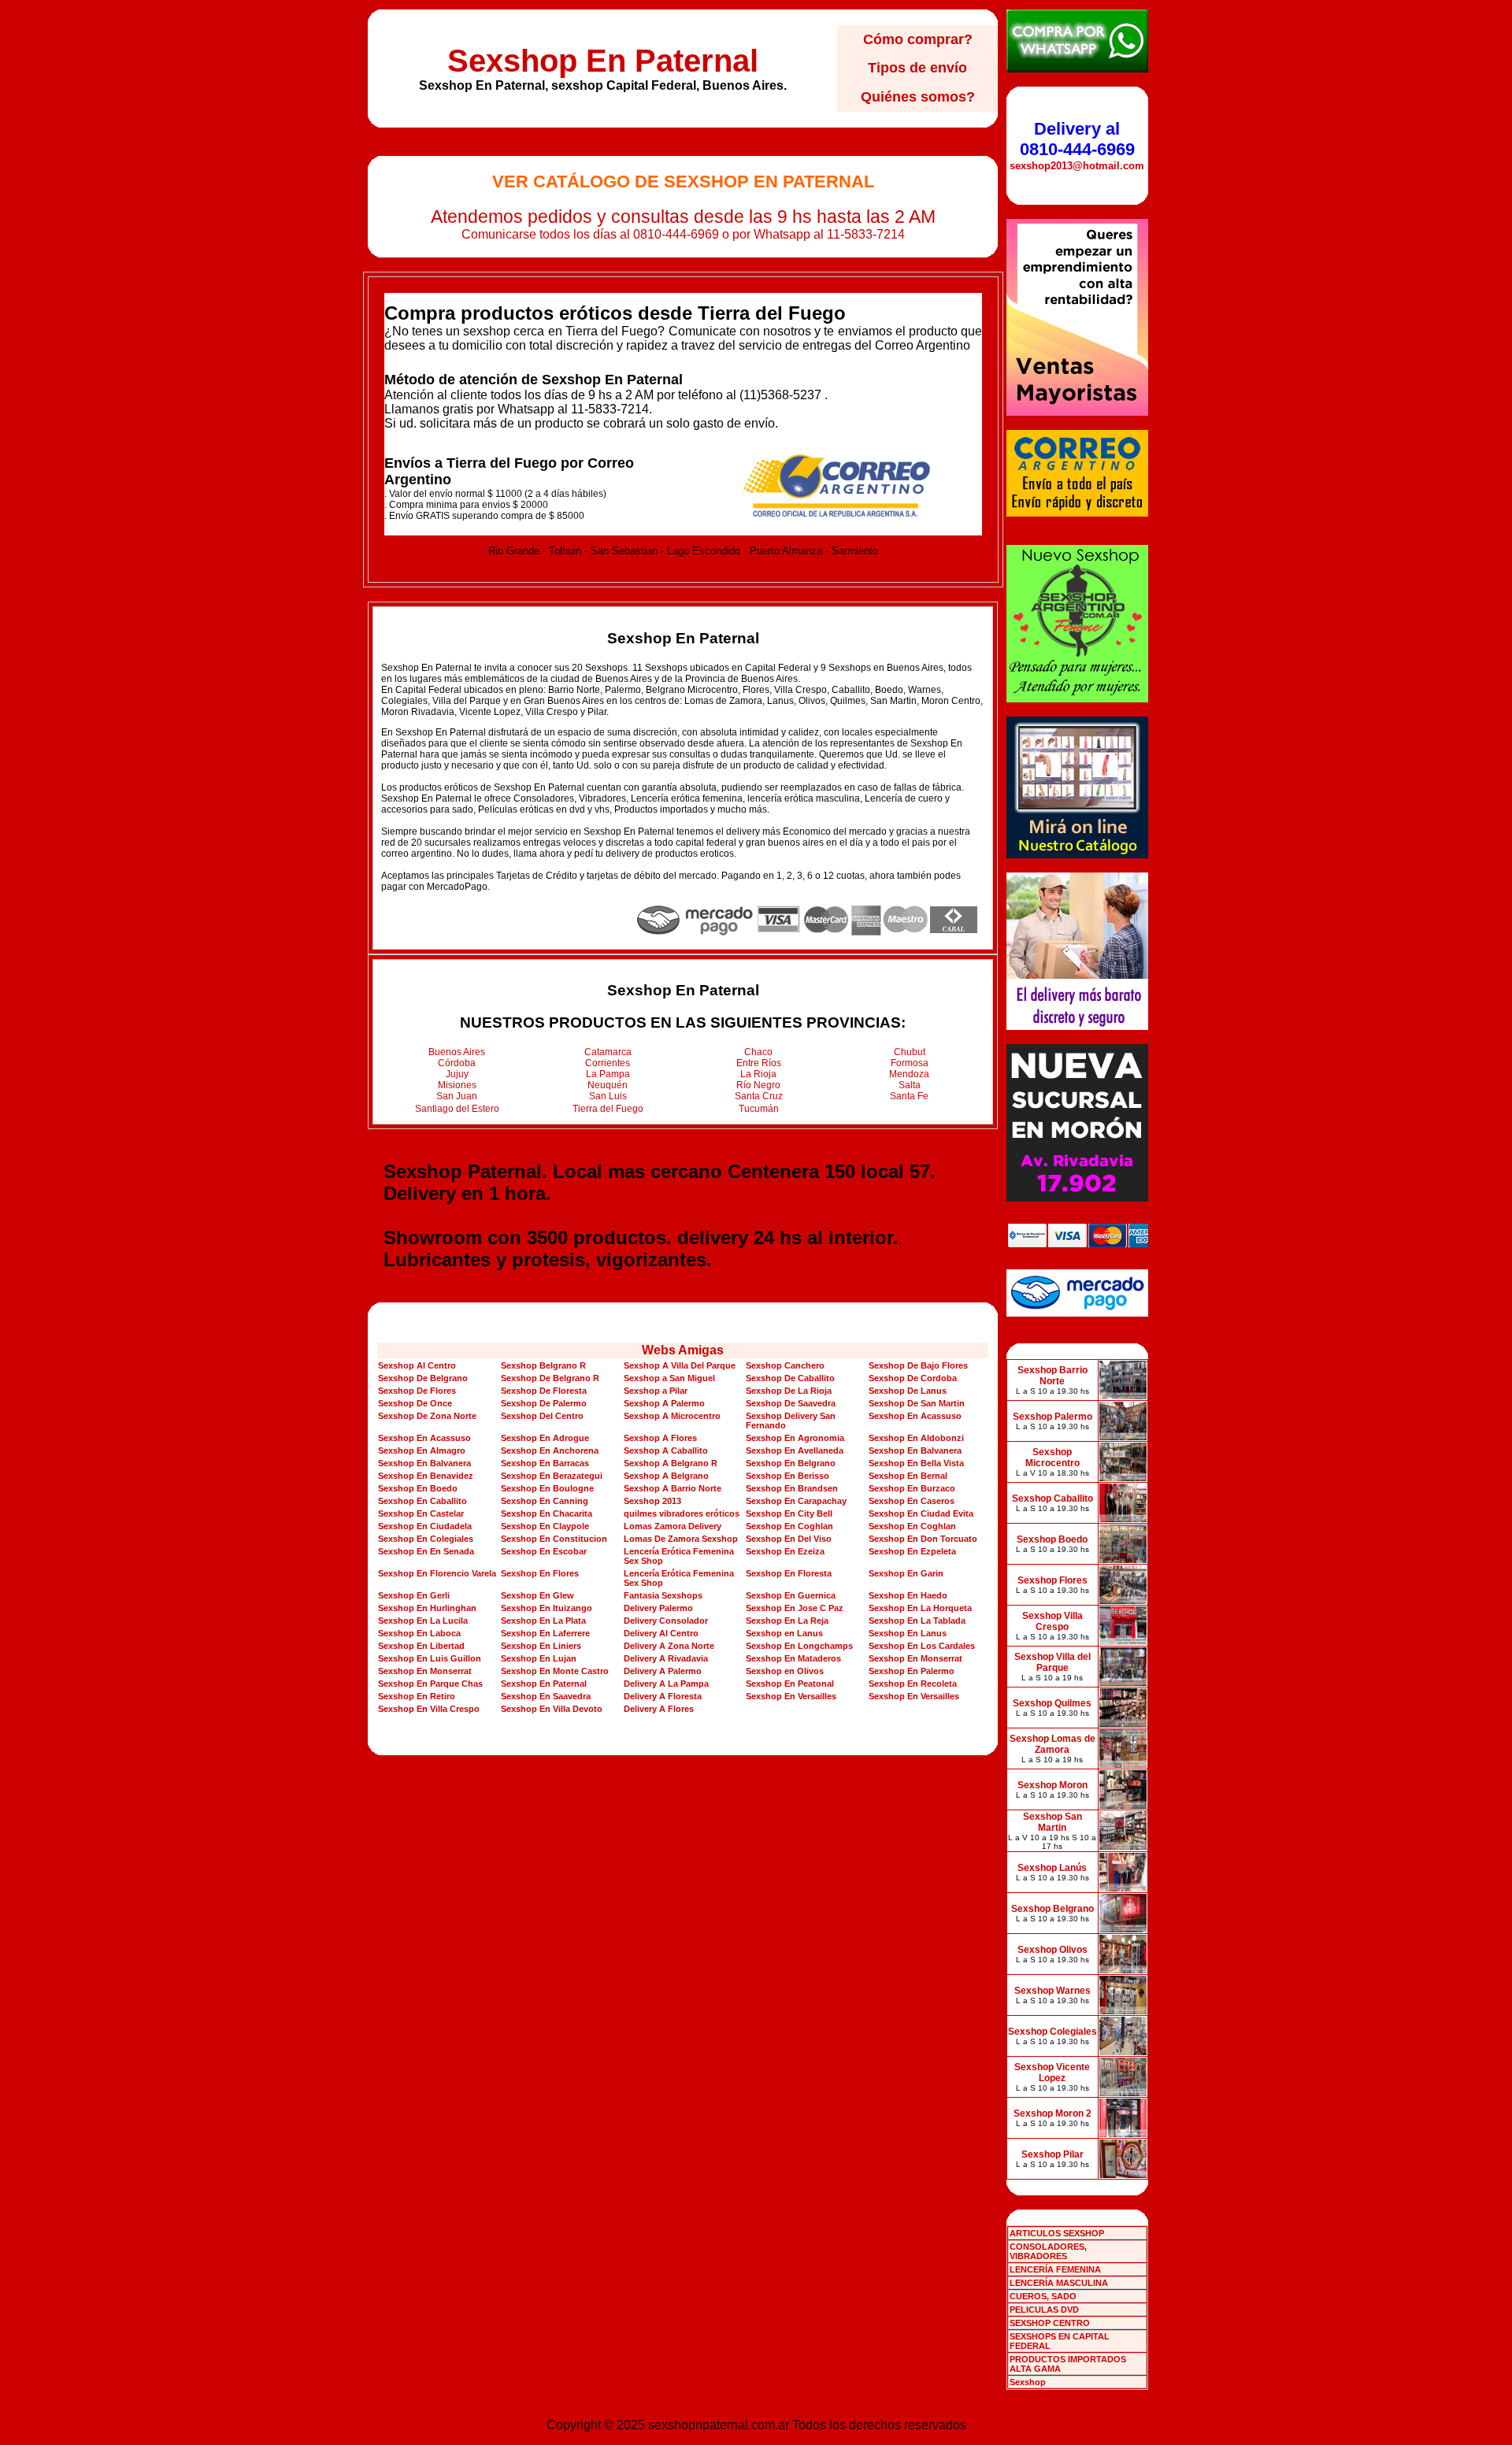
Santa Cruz (759, 1096)
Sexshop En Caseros (912, 1501)
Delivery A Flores (659, 1709)
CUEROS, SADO (1043, 2296)
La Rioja (758, 1074)
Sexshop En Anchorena (550, 1450)
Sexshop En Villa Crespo (429, 1709)
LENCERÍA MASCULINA (1059, 2283)
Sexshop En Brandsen (792, 1488)
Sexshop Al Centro (417, 1365)
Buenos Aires (457, 1052)
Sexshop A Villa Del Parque (680, 1365)
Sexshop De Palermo (544, 1403)
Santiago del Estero (457, 1109)
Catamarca (608, 1052)
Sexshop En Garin (906, 1573)
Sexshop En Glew (537, 1595)
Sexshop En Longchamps (799, 1646)
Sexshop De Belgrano (423, 1378)
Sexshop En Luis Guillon (430, 1658)
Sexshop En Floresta (789, 1573)
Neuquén (608, 1085)
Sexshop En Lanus (908, 1633)
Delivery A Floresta (663, 1696)
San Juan (457, 1096)
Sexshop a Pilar (656, 1391)
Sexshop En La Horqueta (920, 1608)
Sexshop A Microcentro (672, 1416)
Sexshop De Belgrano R (550, 1378)
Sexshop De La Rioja (789, 1391)
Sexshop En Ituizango (547, 1608)
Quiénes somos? (918, 97)
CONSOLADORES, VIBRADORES (1048, 2251)
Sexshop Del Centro (542, 1416)
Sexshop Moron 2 (1052, 2113)
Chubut (910, 1052)
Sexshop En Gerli (414, 1595)
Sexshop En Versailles (791, 1696)
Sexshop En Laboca (419, 1633)
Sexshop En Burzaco (912, 1488)
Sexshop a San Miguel (669, 1378)
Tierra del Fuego (608, 1109)
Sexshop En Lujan (539, 1658)
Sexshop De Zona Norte (427, 1416)
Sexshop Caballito (1052, 1498)
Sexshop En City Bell (789, 1513)
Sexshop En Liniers (541, 1646)
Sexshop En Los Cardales (922, 1646)
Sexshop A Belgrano (666, 1476)
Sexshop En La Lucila (423, 1621)
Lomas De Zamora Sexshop (681, 1539)
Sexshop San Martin (1052, 1822)
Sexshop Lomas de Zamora (1052, 1744)
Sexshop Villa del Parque (1052, 1662)
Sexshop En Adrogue (545, 1438)
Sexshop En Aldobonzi (916, 1438)
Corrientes (608, 1063)
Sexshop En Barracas (545, 1463)
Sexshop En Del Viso (789, 1539)
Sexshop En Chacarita (547, 1513)
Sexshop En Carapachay (796, 1501)
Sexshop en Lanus (784, 1633)
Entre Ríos (759, 1063)
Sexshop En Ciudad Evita (921, 1513)
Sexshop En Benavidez (426, 1476)
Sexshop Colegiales (1052, 2032)
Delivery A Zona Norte (669, 1646)
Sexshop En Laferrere (545, 1633)
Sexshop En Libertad (421, 1646)
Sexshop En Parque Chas (430, 1684)
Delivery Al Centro (661, 1633)
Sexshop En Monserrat (915, 1658)
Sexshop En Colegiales (426, 1539)
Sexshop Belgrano (1052, 1909)
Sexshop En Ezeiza (785, 1551)
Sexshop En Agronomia (795, 1438)
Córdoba (457, 1063)
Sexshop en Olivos (785, 1671)
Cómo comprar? (918, 39)
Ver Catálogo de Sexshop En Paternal (683, 182)
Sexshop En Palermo (912, 1671)
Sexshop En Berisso (787, 1476)
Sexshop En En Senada (426, 1551)
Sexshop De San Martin (917, 1403)
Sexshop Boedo (1052, 1539)
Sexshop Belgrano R (543, 1365)
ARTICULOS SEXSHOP (1057, 2233)
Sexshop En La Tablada (917, 1621)
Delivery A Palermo (663, 1671)
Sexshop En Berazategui (552, 1476)
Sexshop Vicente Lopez (1052, 2073)
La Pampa (608, 1074)
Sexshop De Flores (417, 1391)
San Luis (608, 1096)
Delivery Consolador (666, 1621)
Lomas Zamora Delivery (673, 1526)
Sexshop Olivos (1052, 1950)
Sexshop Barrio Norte (1052, 1376)
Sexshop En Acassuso (915, 1416)
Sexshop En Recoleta (913, 1684)
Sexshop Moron (1052, 1785)
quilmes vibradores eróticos (682, 1513)
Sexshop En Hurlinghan (427, 1608)
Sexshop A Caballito (666, 1450)
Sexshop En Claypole (545, 1526)
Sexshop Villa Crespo (1052, 1621)
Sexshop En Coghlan (789, 1526)
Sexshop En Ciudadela (425, 1526)
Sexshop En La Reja (787, 1621)
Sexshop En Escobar (544, 1551)
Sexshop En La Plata (543, 1621)
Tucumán (759, 1109)
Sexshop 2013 (652, 1501)
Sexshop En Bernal (908, 1476)
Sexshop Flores (1052, 1580)
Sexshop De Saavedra (791, 1403)
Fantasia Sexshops (663, 1595)
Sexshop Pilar (1052, 2154)
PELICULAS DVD (1044, 2310)
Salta (910, 1085)
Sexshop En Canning (545, 1501)
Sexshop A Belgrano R (671, 1463)
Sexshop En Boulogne (547, 1488)
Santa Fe (909, 1096)
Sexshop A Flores (660, 1438)
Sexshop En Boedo (418, 1488)
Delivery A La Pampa (666, 1684)
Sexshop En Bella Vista (916, 1463)
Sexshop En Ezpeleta (912, 1551)
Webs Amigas (683, 1350)
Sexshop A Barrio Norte (673, 1488)
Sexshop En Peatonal (790, 1684)
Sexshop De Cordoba (913, 1378)
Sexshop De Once (415, 1403)
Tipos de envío (917, 68)
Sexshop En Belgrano (791, 1463)
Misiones (457, 1085)
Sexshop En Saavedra (546, 1696)
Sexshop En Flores (540, 1573)
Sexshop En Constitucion (554, 1539)
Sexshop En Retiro (417, 1696)
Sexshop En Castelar (421, 1513)
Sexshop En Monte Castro (555, 1671)
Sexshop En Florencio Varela (437, 1573)
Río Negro (758, 1085)
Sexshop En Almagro (422, 1450)
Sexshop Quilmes (1052, 1703)
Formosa (910, 1063)
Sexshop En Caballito (422, 1501)
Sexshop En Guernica (791, 1595)
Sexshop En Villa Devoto (552, 1709)
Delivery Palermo (658, 1608)
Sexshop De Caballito (790, 1378)
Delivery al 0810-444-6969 (1077, 139)
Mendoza (909, 1074)
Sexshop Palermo (1052, 1417)
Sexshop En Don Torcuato (923, 1539)
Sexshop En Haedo (908, 1595)
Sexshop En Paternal (603, 61)
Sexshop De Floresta (544, 1391)
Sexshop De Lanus (908, 1391)
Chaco (758, 1052)
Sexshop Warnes (1052, 1991)
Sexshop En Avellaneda (795, 1450)
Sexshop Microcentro (1052, 1458)
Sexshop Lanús (1052, 1868)
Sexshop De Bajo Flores (918, 1365)
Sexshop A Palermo (664, 1403)
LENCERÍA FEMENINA (1055, 2269)
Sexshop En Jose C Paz (795, 1608)
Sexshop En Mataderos (793, 1658)
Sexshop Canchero (785, 1365)
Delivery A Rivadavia (666, 1658)
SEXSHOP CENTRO (1050, 2323)
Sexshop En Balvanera (915, 1450)
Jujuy (457, 1074)
